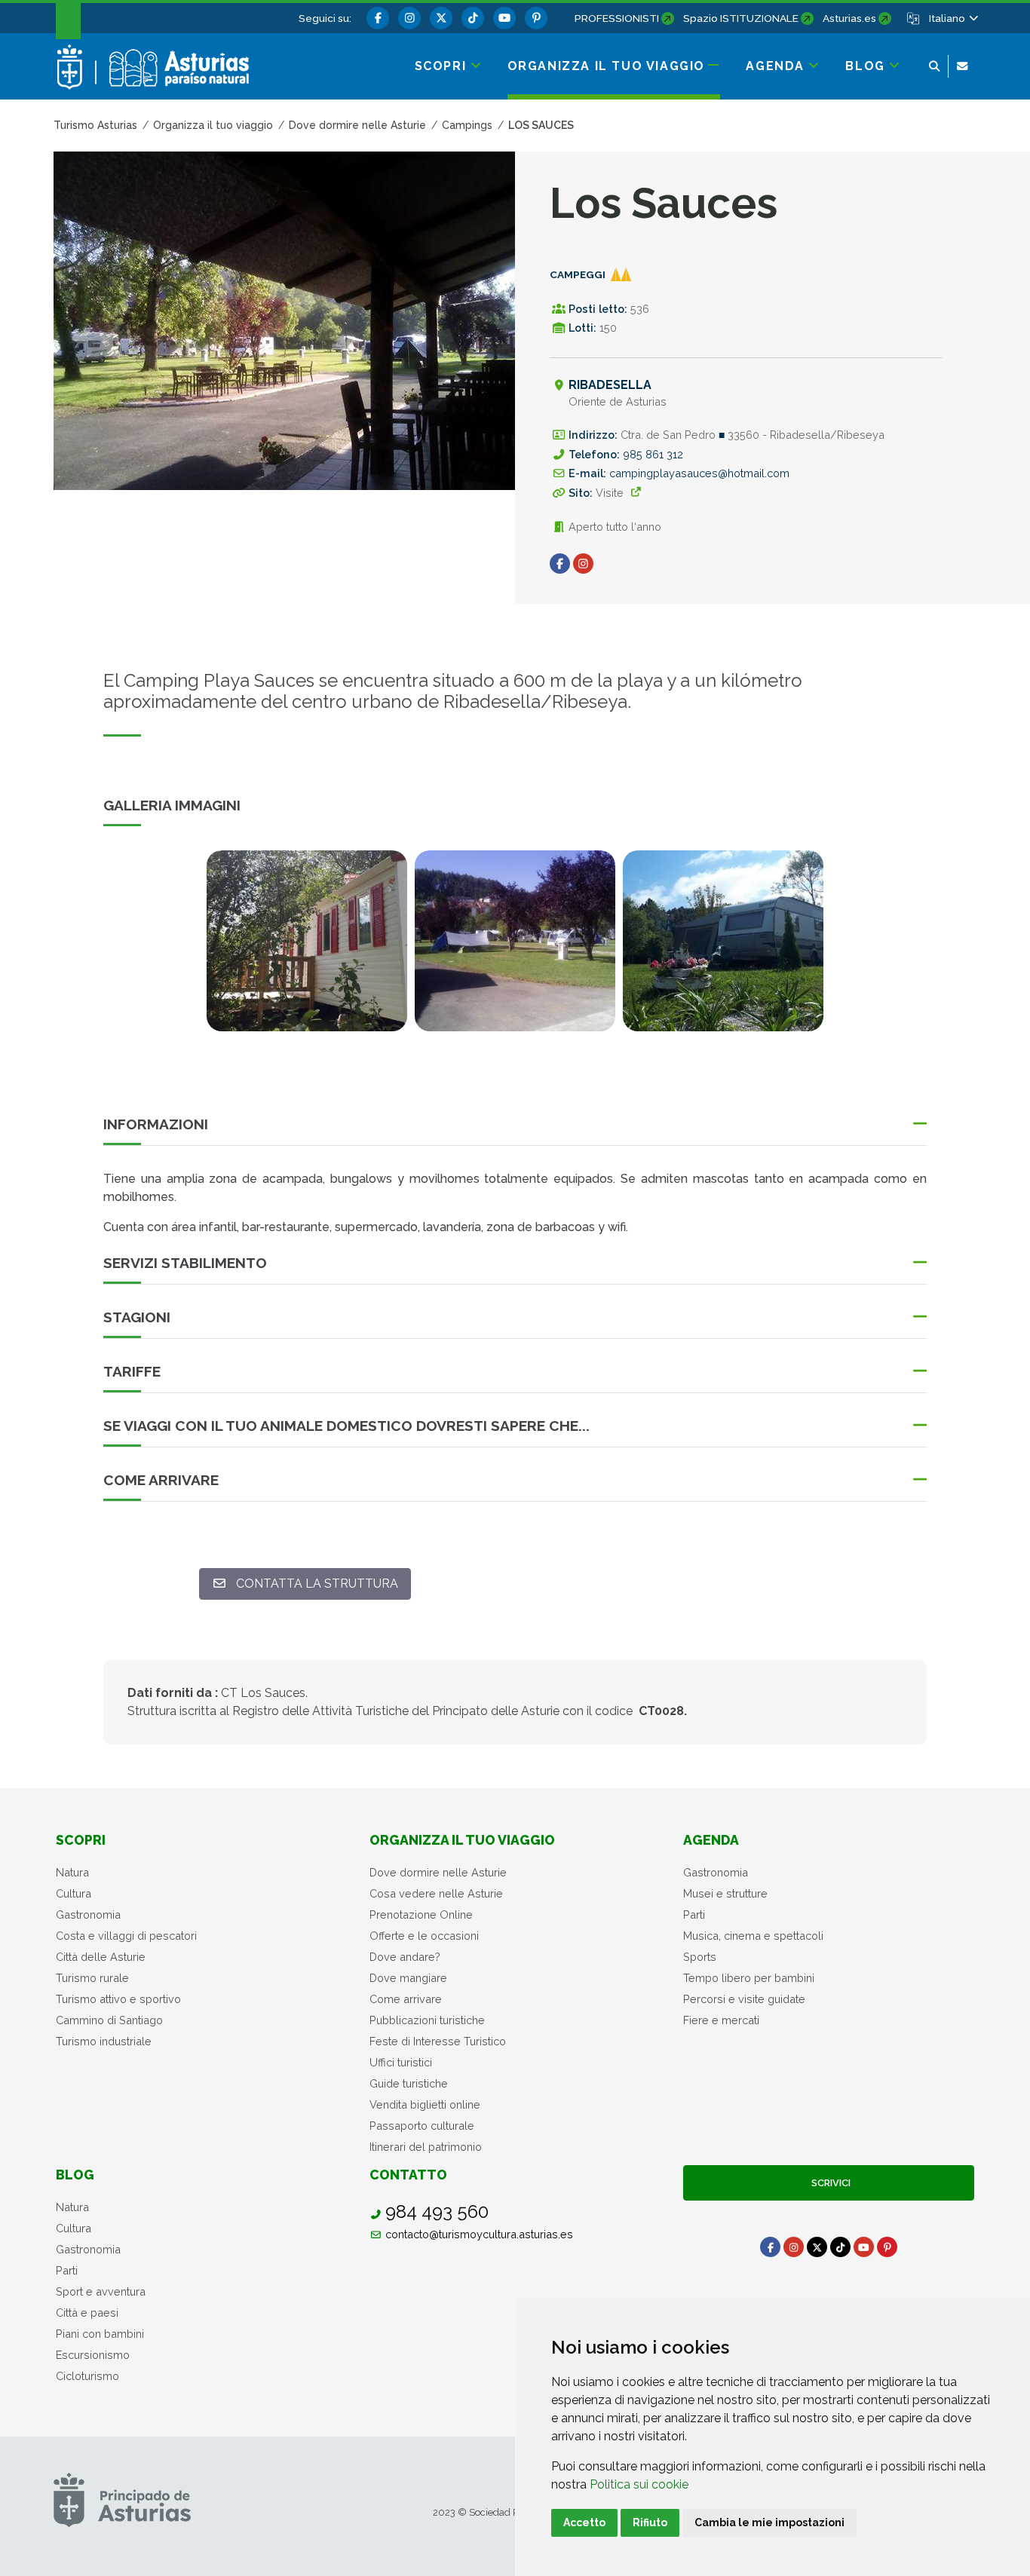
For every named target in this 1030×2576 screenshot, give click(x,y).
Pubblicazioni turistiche (427, 2020)
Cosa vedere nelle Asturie (436, 1893)
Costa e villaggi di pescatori (126, 1936)
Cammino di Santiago (109, 2020)
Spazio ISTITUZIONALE (741, 18)
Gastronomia (88, 1914)
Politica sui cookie (639, 2484)
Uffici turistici (401, 2062)
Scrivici (829, 2183)
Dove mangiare (408, 1978)
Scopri (81, 1840)
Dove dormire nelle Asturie (438, 1872)
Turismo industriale (104, 2041)
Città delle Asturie (101, 1957)
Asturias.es (849, 18)
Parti (694, 1914)
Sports (700, 1957)
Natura (72, 1872)
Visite (610, 493)
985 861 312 (653, 454)
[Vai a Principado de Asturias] (122, 2499)
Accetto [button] (584, 2522)
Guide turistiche (409, 2083)
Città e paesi (87, 2313)
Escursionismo (93, 2355)
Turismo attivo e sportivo (118, 1999)
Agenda (711, 1840)
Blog (75, 2175)
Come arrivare (406, 1999)
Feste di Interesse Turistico (438, 2041)
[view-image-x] (307, 941)
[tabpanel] (307, 950)
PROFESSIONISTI (617, 18)
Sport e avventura (101, 2291)
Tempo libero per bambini (749, 1978)
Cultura (74, 1893)
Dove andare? (405, 1957)
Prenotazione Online (421, 1914)
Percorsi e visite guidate (744, 1999)
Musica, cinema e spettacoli (753, 1936)
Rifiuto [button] (650, 2522)
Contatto (408, 2175)
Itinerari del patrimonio (426, 2147)
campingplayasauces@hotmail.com (699, 473)
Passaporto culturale (422, 2126)
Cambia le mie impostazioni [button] (769, 2522)
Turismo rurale (92, 1978)
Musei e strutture (725, 1893)
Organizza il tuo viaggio (462, 1840)
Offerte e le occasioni (424, 1936)
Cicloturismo (87, 2376)
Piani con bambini (100, 2334)
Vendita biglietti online (425, 2104)
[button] (953, 18)
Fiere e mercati (721, 2020)
